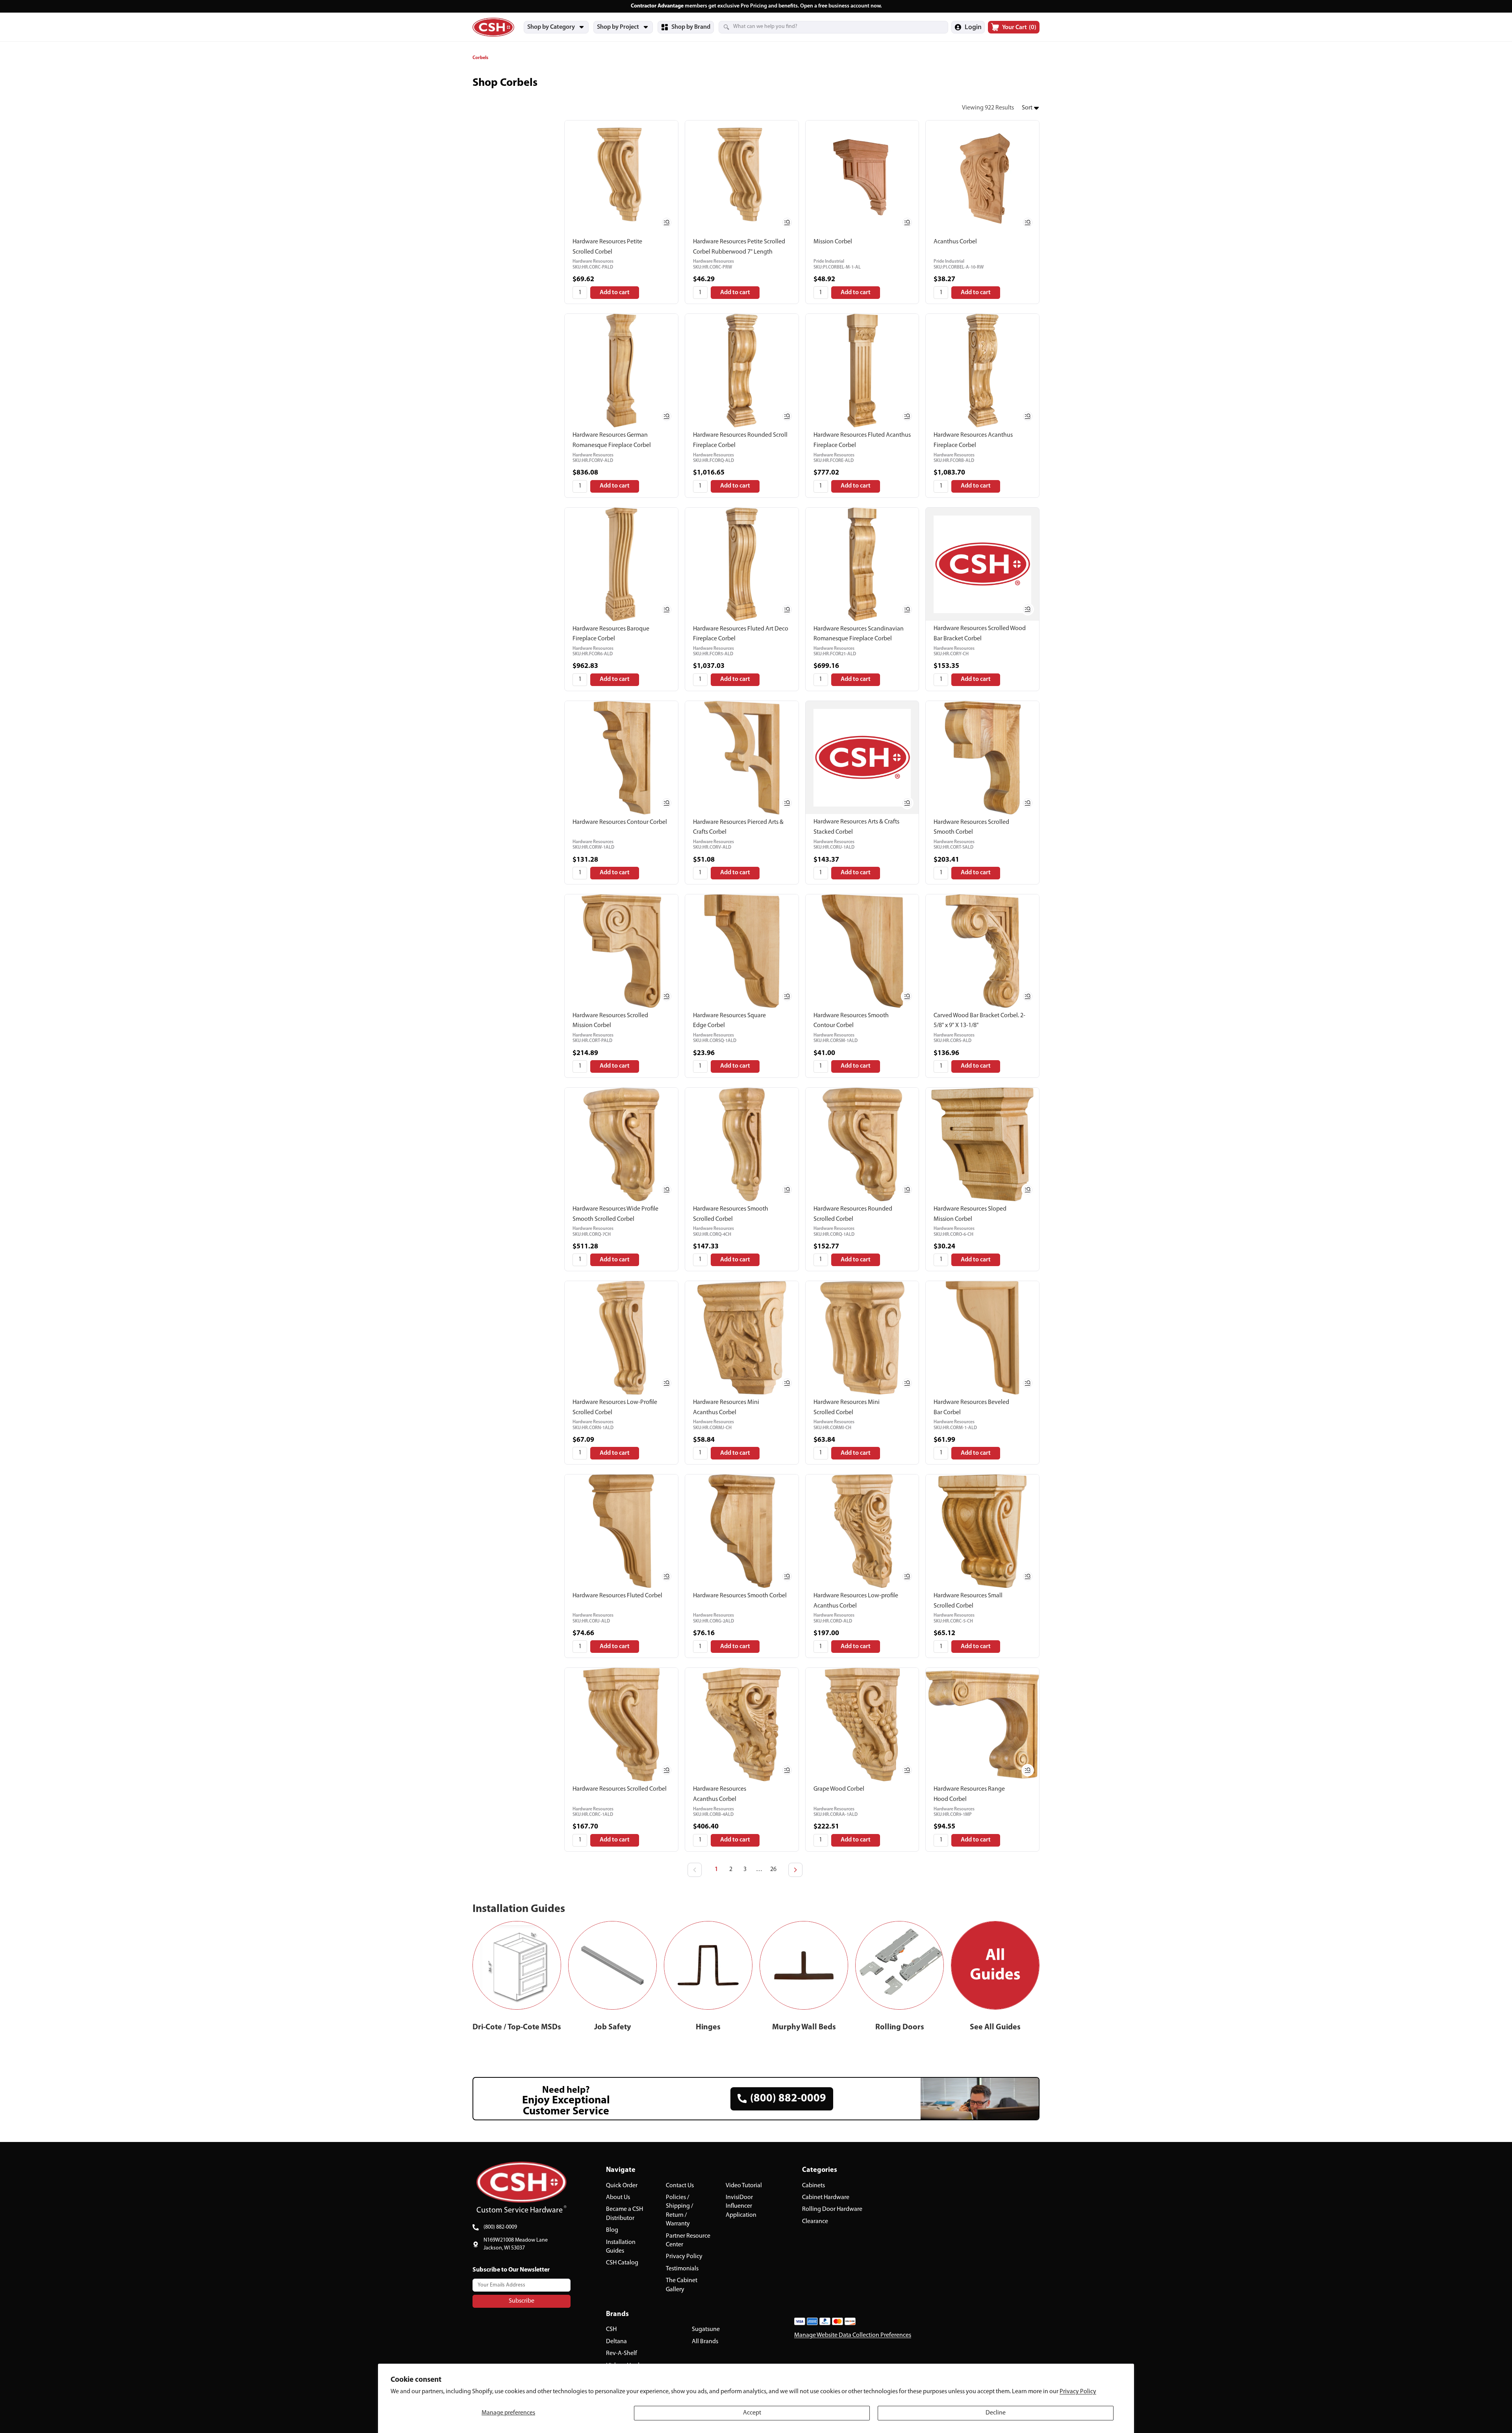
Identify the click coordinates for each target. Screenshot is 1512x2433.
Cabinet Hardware (826, 2197)
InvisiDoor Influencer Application (741, 2206)
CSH (611, 2329)
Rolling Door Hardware (832, 2209)
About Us (618, 2197)
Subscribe (522, 2301)
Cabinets (813, 2186)
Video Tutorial (744, 2186)
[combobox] (824, 27)
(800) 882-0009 (500, 2227)
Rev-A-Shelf (622, 2353)
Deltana (616, 2342)
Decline (996, 2413)
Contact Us (680, 2186)
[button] (1031, 108)
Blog (612, 2230)
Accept (752, 2413)
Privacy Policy (1078, 2392)
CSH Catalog (622, 2263)
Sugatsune (706, 2329)
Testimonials (682, 2269)
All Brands (705, 2342)
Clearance (815, 2222)
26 (773, 1869)
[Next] (795, 1870)
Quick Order (622, 2186)
